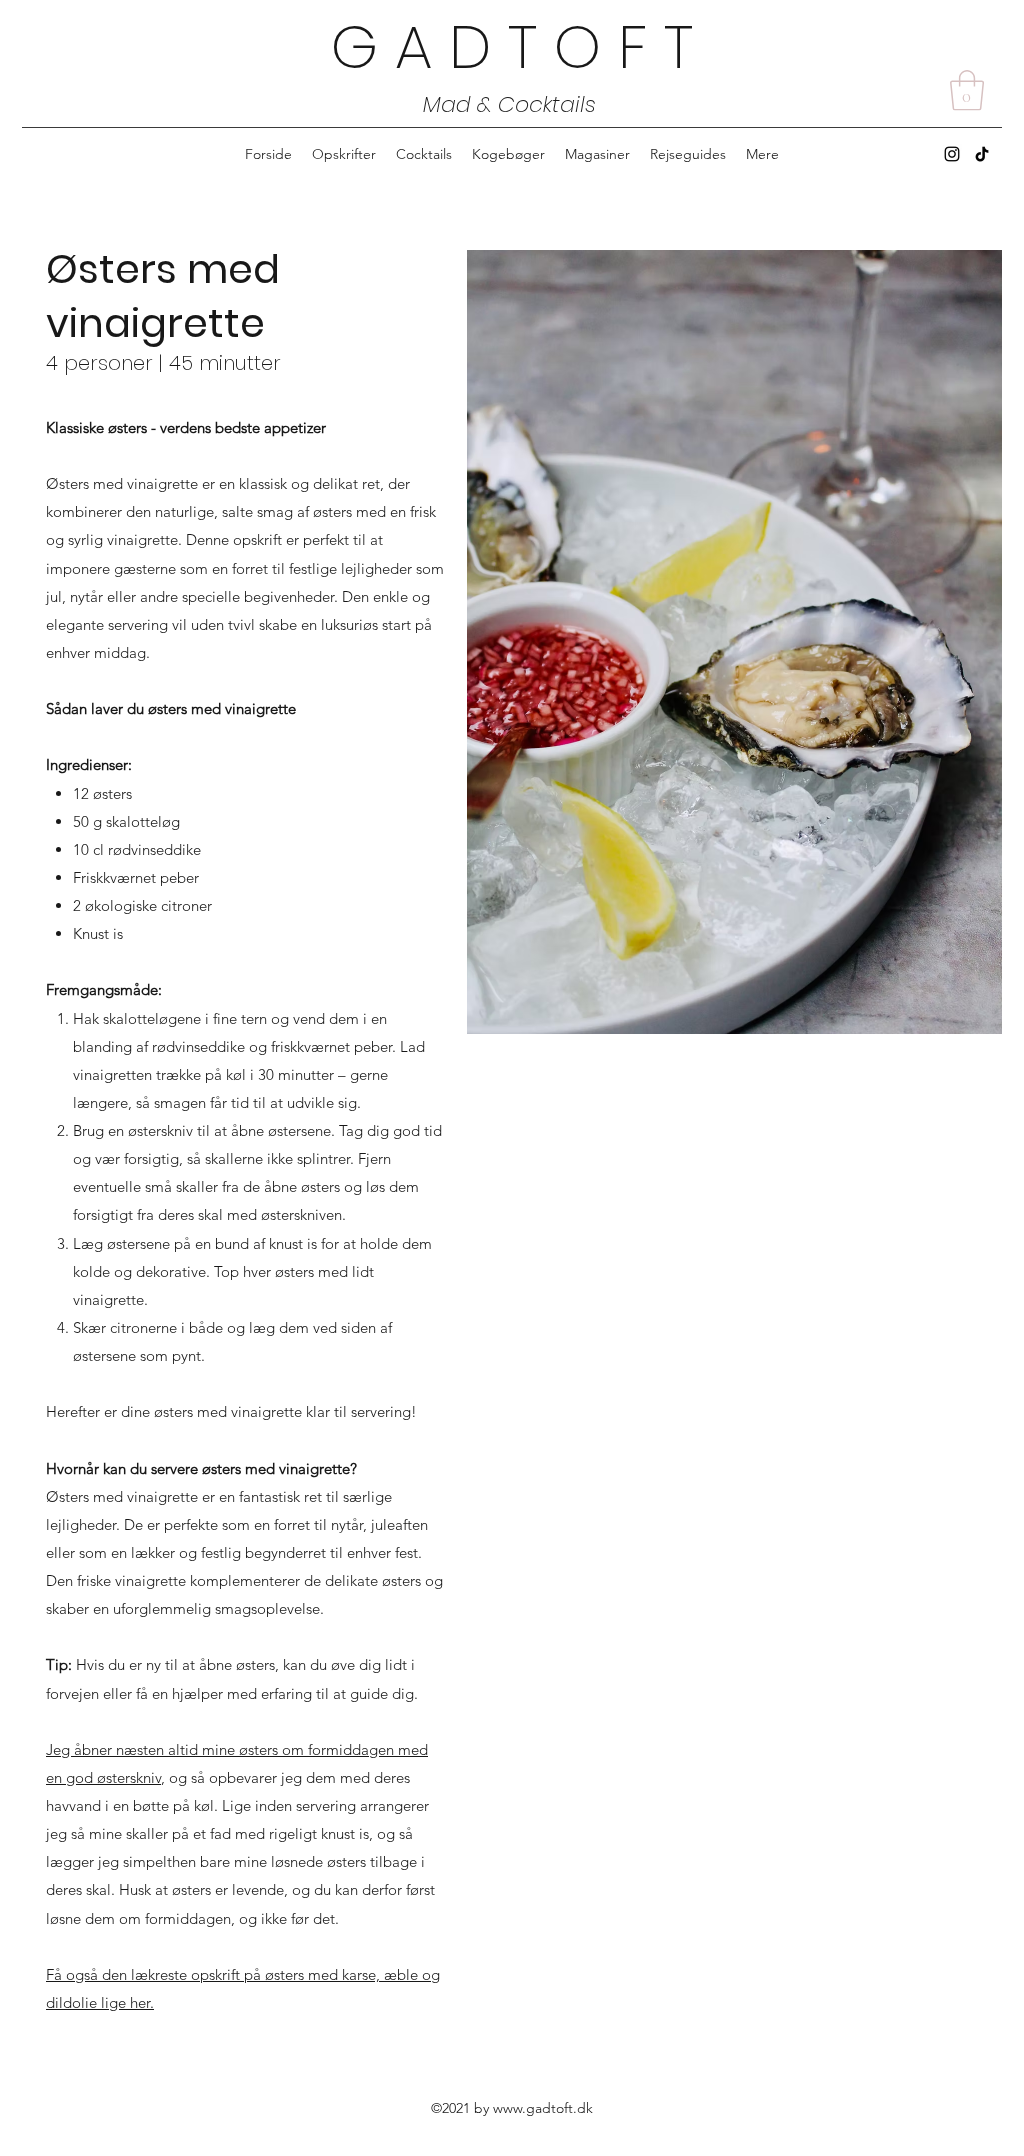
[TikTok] (982, 154)
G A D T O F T (512, 47)
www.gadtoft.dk (543, 2108)
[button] (967, 90)
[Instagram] (952, 154)
